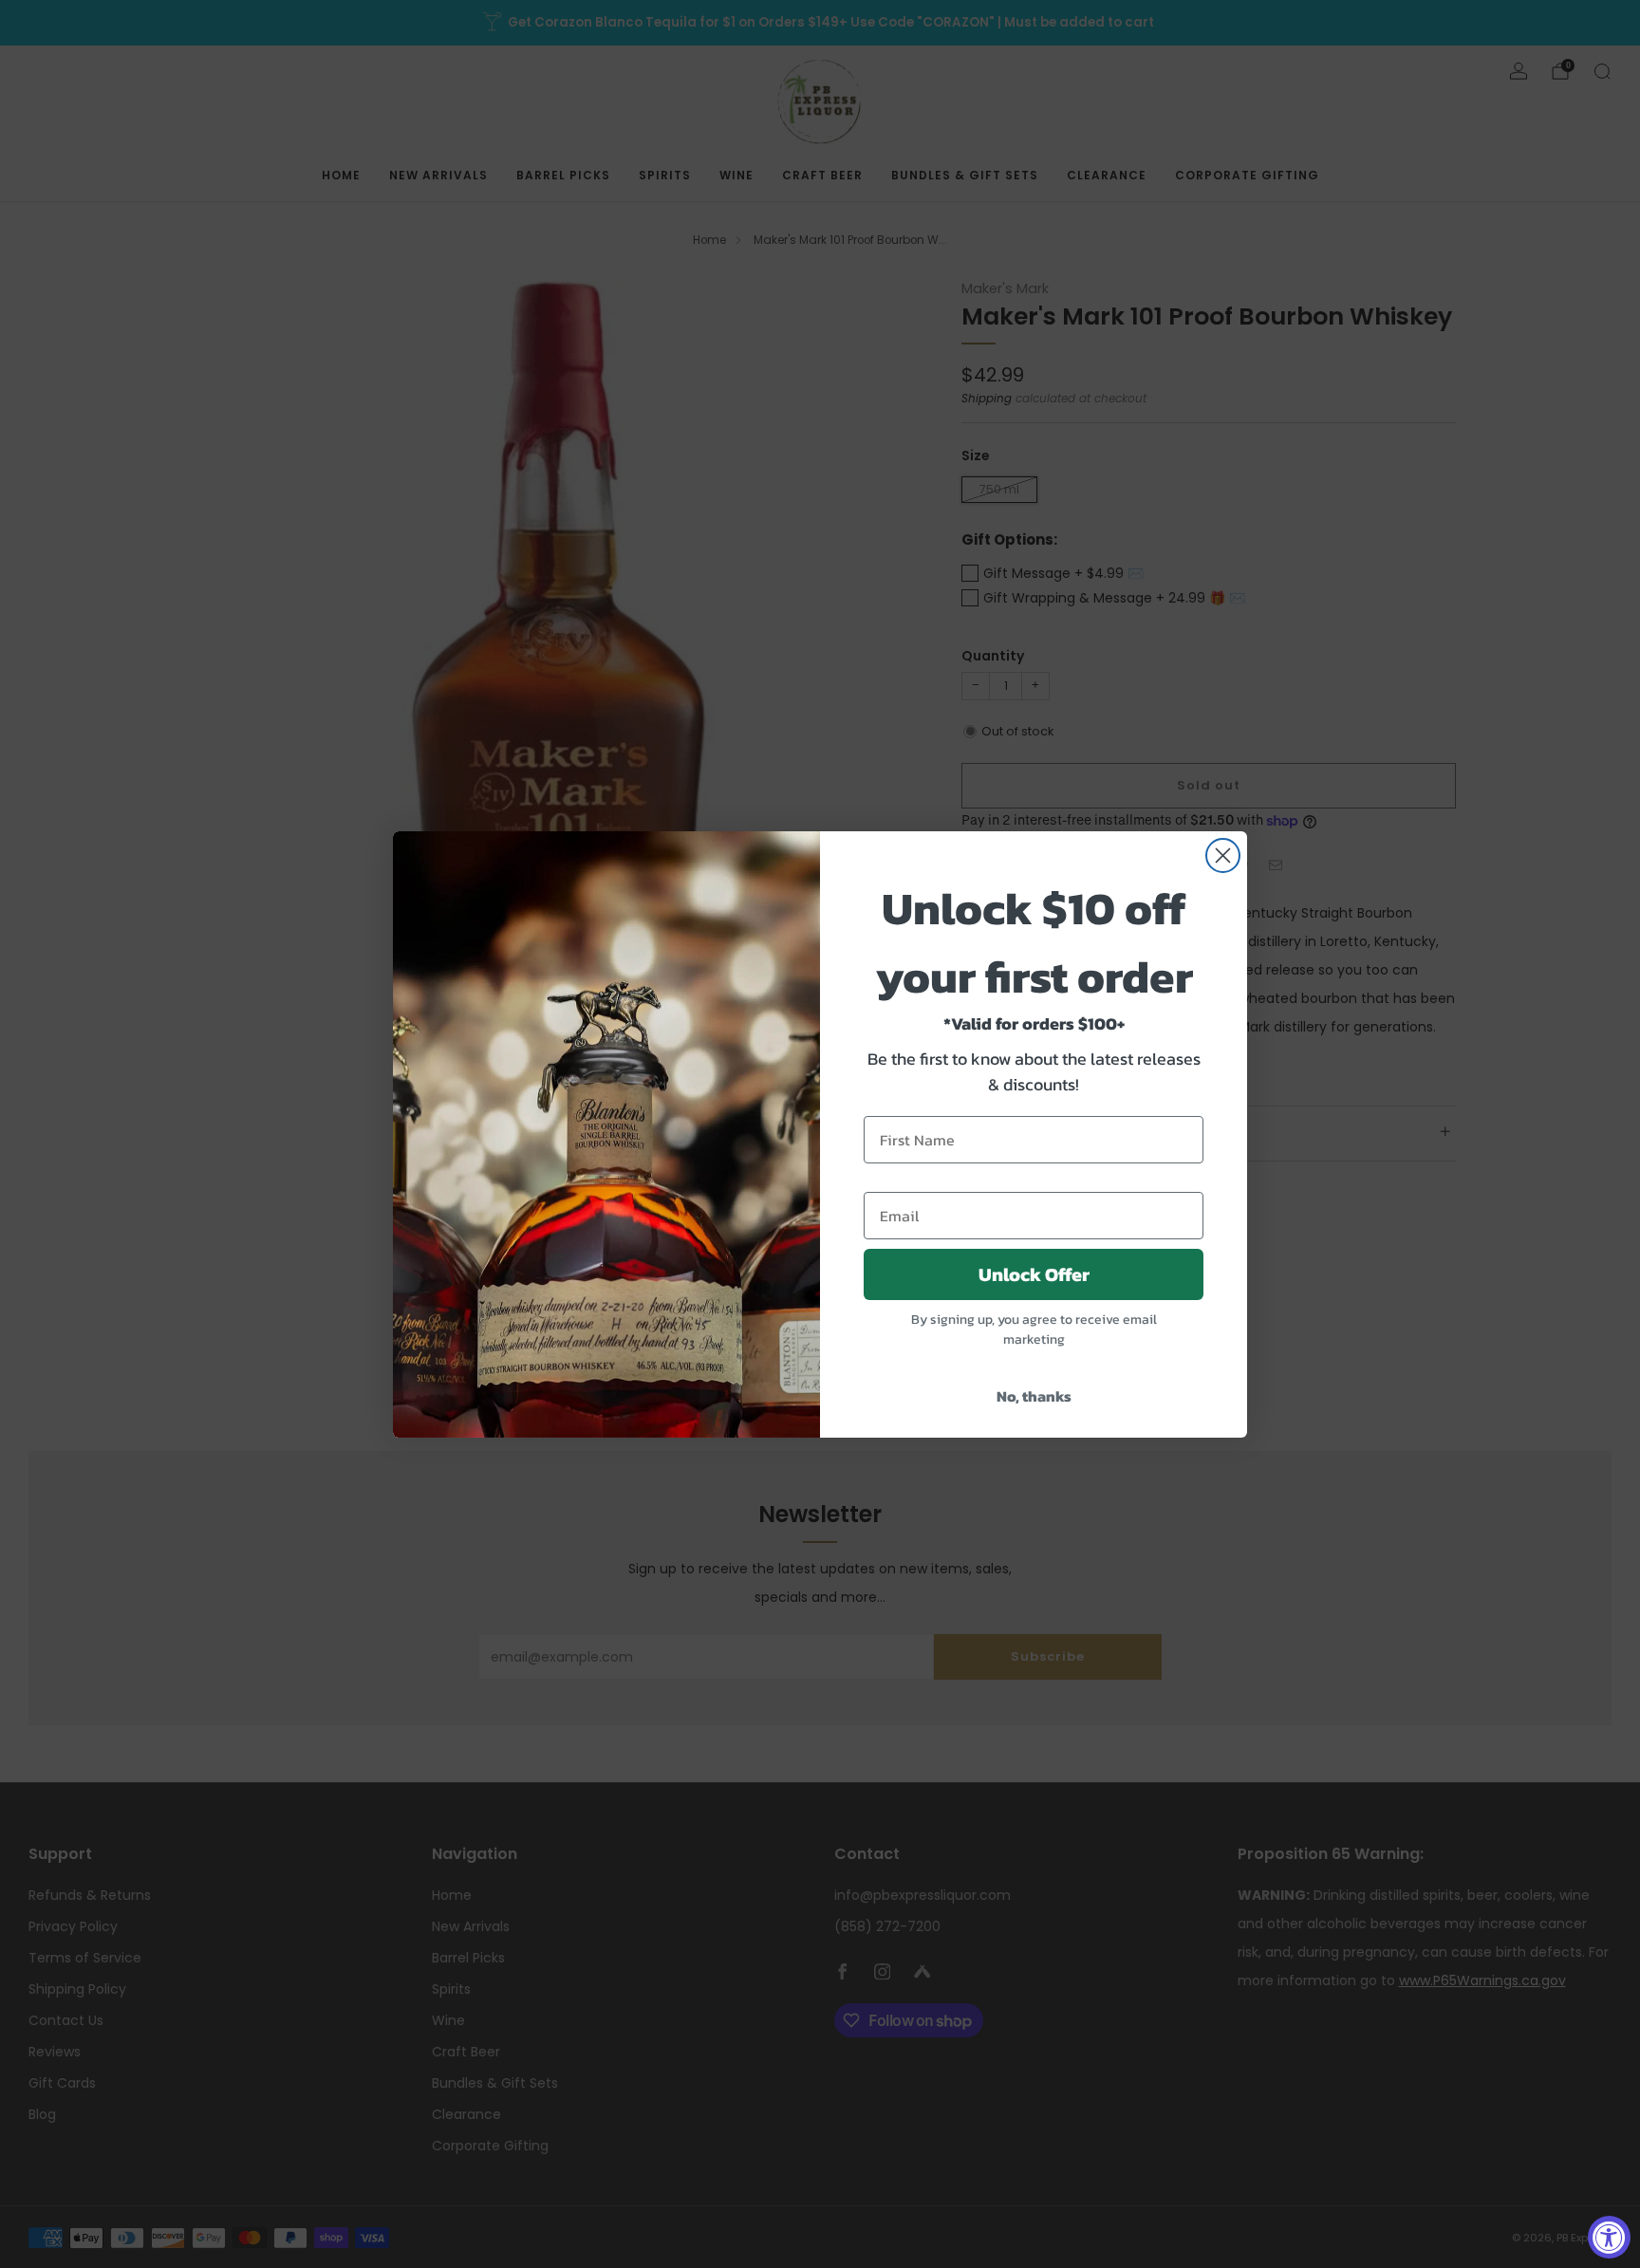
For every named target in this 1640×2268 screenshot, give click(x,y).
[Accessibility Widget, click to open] (1609, 2237)
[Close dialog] (1223, 855)
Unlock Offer (1034, 1274)
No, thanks (1034, 1396)
